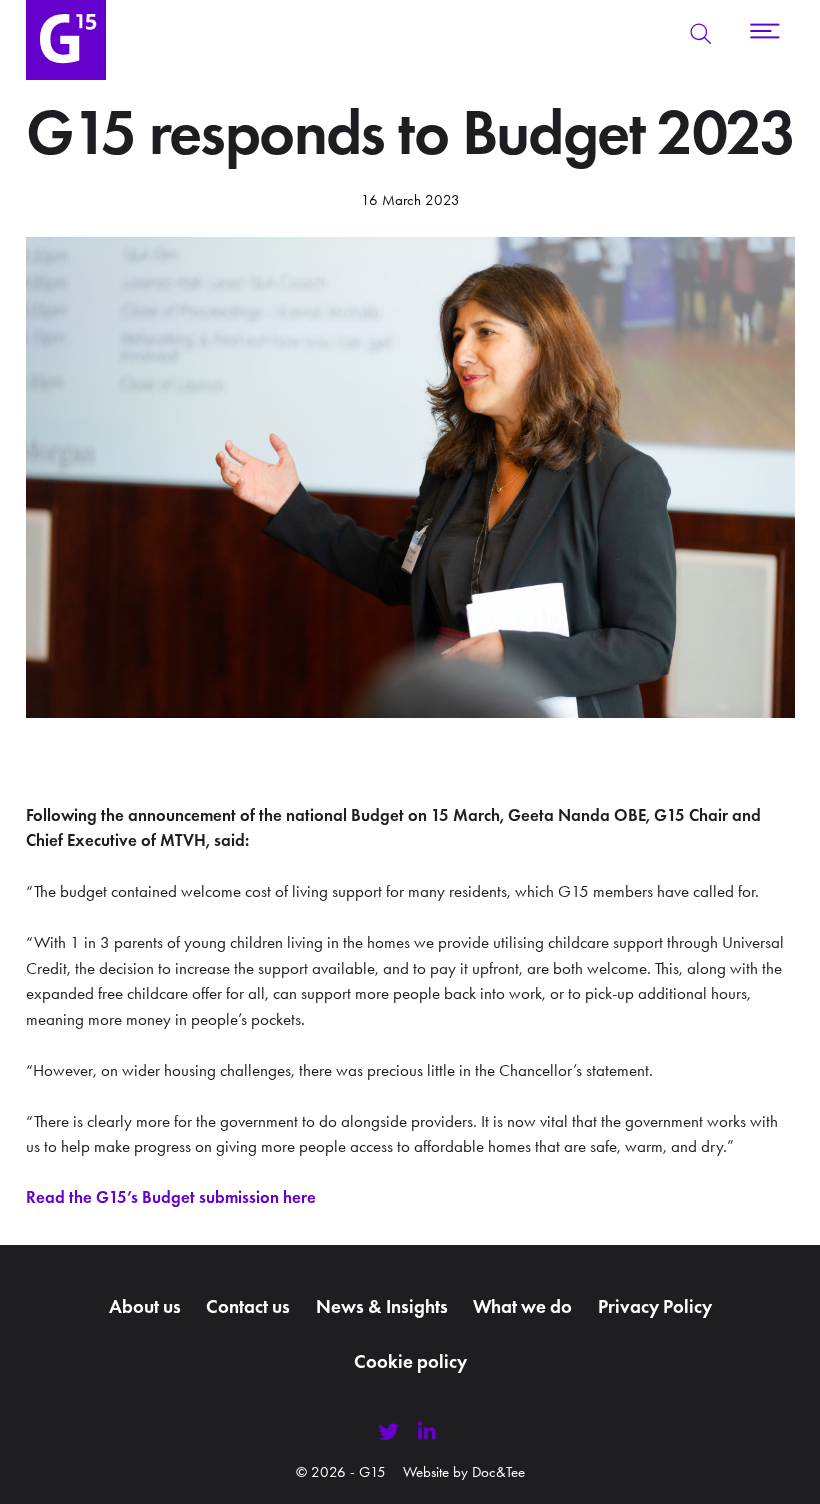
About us (145, 1306)
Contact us (248, 1306)
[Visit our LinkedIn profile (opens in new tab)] (427, 1432)
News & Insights (382, 1306)
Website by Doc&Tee (464, 1471)
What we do (522, 1306)
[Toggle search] (701, 33)
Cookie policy (410, 1361)
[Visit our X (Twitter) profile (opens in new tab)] (389, 1432)
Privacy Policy (655, 1306)
